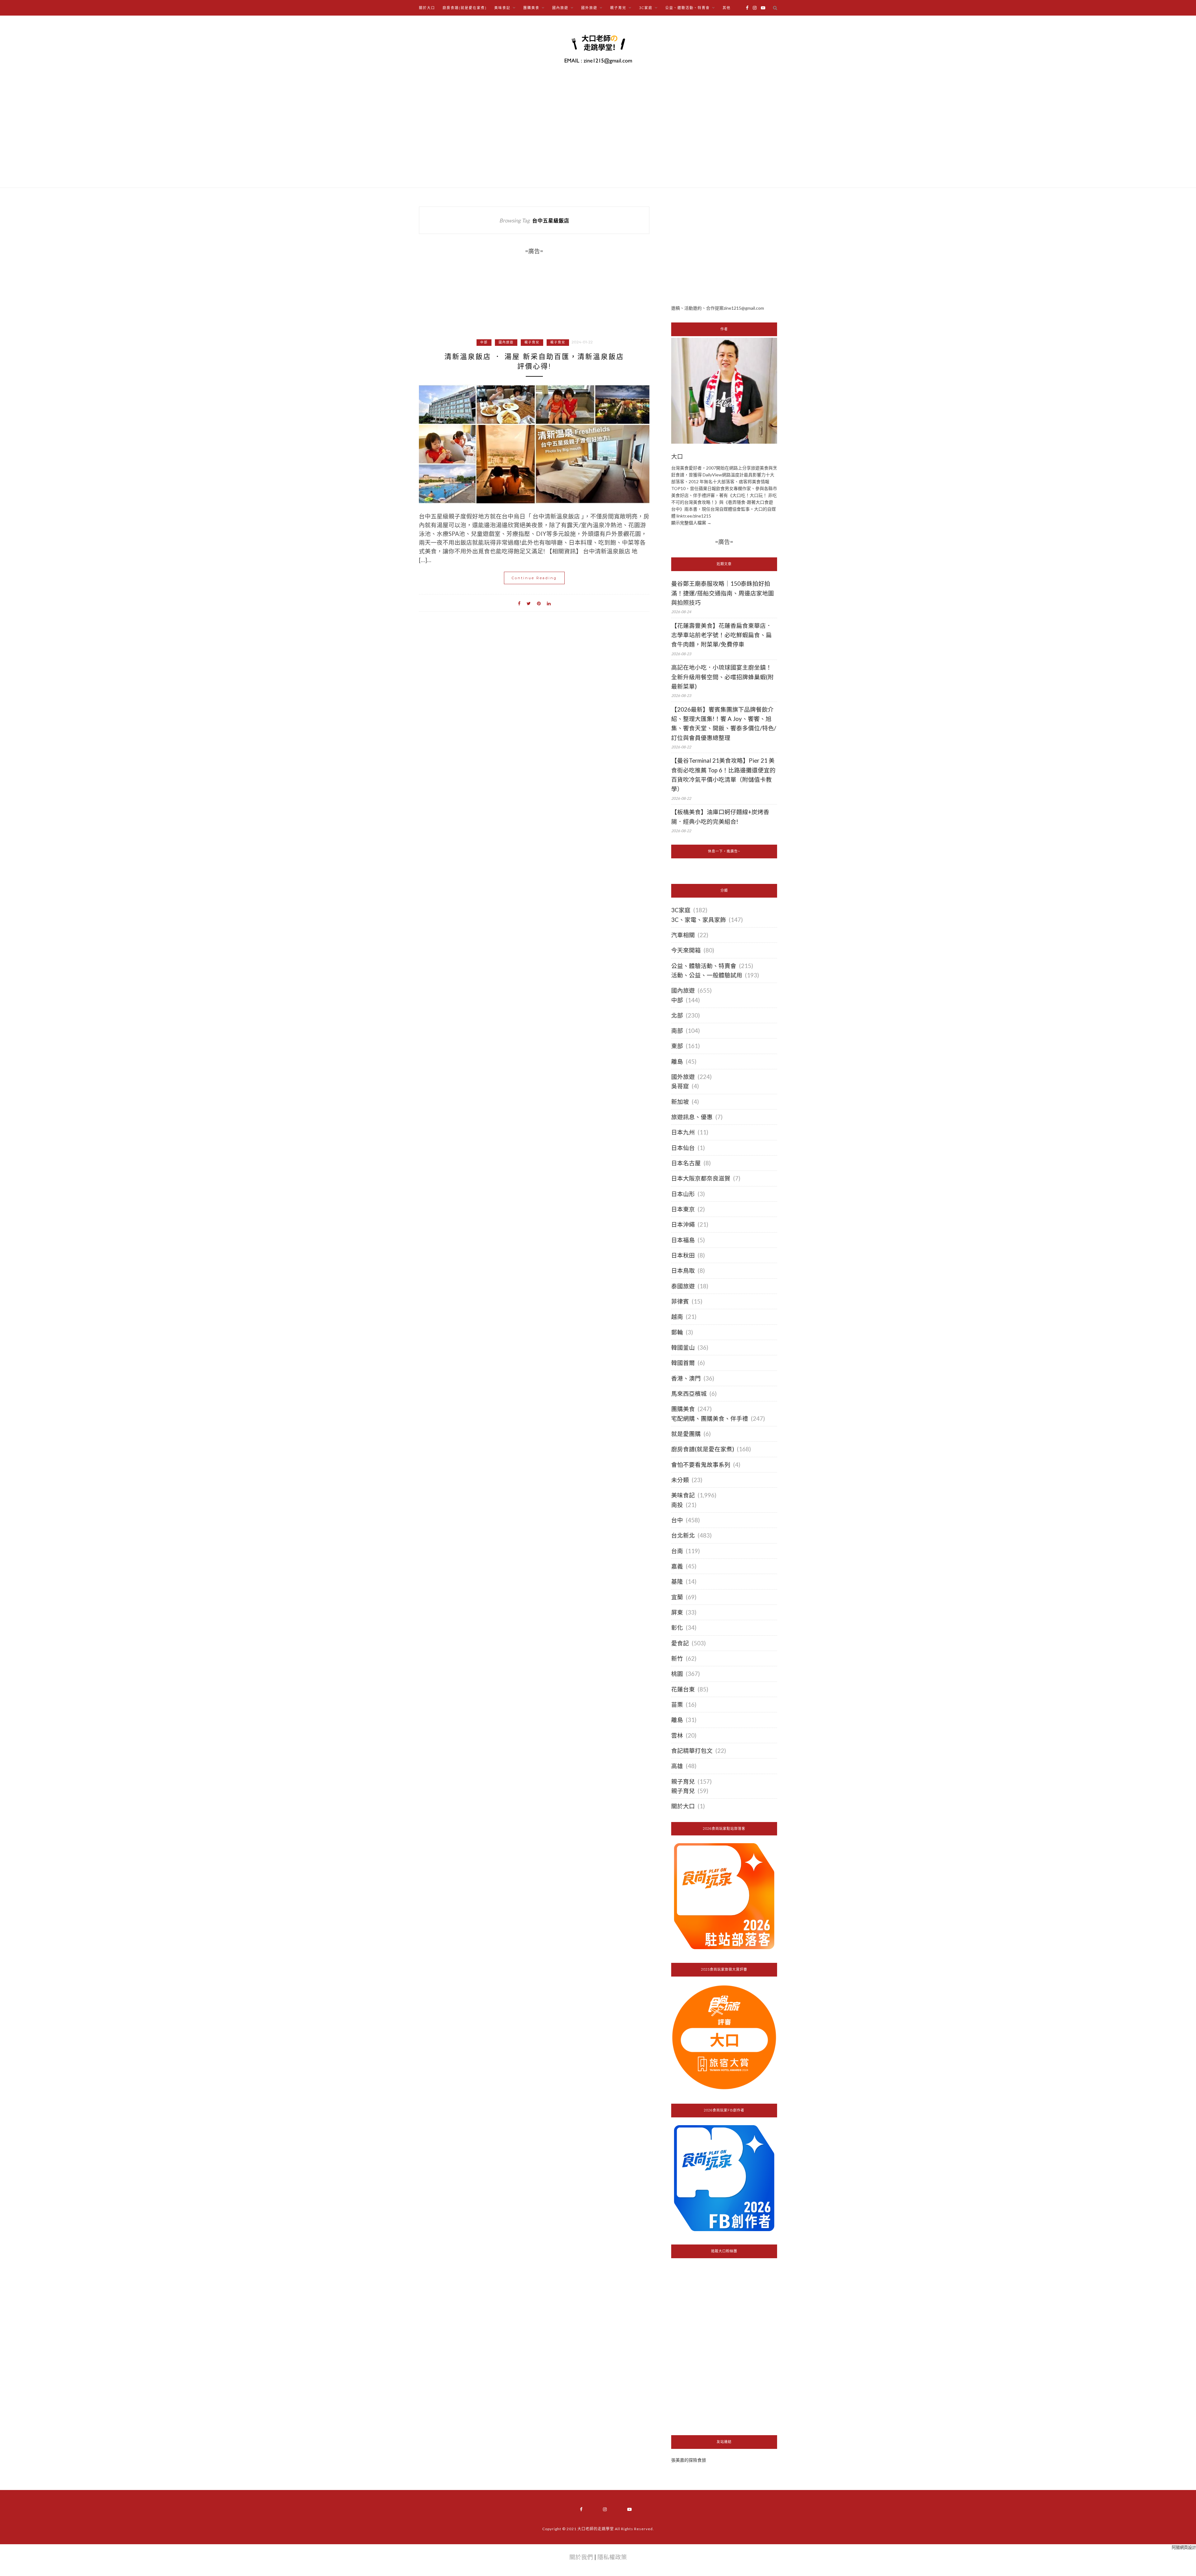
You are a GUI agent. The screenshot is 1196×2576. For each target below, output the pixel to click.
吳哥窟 (680, 1086)
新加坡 (680, 1102)
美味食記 (683, 1495)
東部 (677, 1046)
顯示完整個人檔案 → (691, 523)
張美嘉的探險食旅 (689, 2460)
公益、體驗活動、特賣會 (704, 966)
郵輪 (677, 1332)
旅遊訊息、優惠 (692, 1117)
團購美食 (683, 1409)
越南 (677, 1317)
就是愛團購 (686, 1434)
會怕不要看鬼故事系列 (701, 1465)
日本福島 (683, 1240)
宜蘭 (677, 1597)
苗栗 (677, 1705)
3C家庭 (681, 910)
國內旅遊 (506, 342)
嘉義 (677, 1566)
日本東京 (683, 1209)
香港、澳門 (686, 1378)
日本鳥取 (683, 1271)
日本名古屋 (686, 1163)
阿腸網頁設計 (1184, 2547)
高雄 (677, 1766)
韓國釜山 (683, 1348)
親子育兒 (532, 342)
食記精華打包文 (692, 1751)
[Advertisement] (724, 250)
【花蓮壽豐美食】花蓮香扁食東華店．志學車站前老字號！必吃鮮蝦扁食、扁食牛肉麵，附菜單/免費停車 (721, 635)
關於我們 (581, 2557)
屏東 (677, 1612)
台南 (677, 1551)
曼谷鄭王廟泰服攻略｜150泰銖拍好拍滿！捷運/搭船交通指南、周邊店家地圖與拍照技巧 (723, 593)
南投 (677, 1505)
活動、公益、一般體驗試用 (707, 975)
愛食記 (680, 1643)
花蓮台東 (683, 1689)
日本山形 (683, 1194)
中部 (484, 342)
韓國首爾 (683, 1363)
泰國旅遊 (683, 1286)
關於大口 (427, 8)
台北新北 (683, 1535)
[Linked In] (549, 603)
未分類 (680, 1480)
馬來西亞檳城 (689, 1394)
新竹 (677, 1658)
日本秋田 (683, 1255)
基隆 (677, 1581)
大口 (677, 457)
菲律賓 (680, 1301)
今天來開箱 (686, 950)
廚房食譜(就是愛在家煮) (465, 8)
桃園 (677, 1674)
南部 (677, 1031)
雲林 (677, 1735)
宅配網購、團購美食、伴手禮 (710, 1419)
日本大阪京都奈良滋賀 (701, 1178)
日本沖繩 (683, 1224)
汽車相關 (683, 935)
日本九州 (683, 1132)
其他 (727, 8)
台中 (677, 1520)
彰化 (677, 1628)
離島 (677, 1061)
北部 (677, 1015)
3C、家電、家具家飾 (699, 920)
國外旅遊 (683, 1077)
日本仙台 (683, 1148)
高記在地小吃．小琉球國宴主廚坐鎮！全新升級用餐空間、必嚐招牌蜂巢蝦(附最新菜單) (722, 677)
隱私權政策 (612, 2557)
